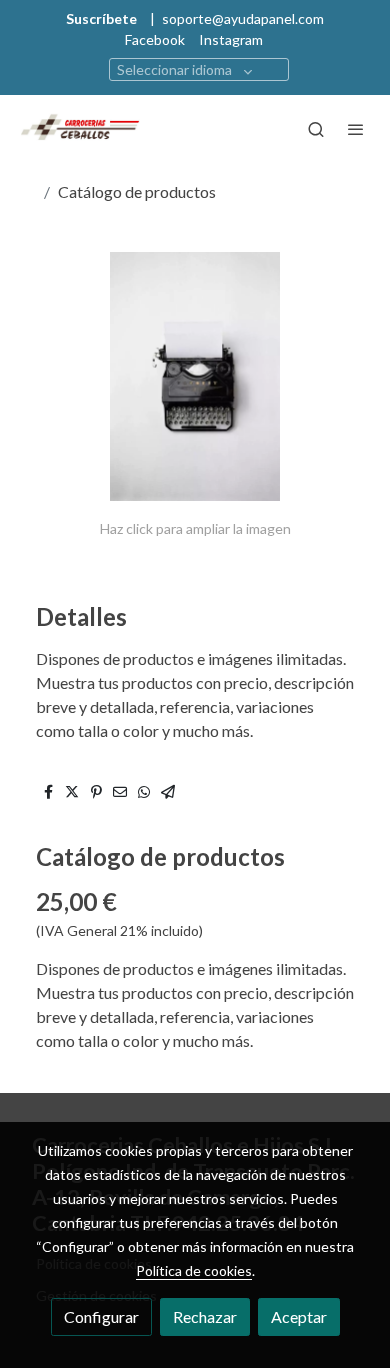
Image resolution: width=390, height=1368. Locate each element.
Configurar (101, 1316)
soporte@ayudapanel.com (243, 18)
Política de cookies (194, 1270)
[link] (80, 129)
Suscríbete (101, 18)
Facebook (155, 39)
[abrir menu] (356, 129)
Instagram (231, 39)
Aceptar (299, 1316)
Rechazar (205, 1316)
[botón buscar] (316, 129)
